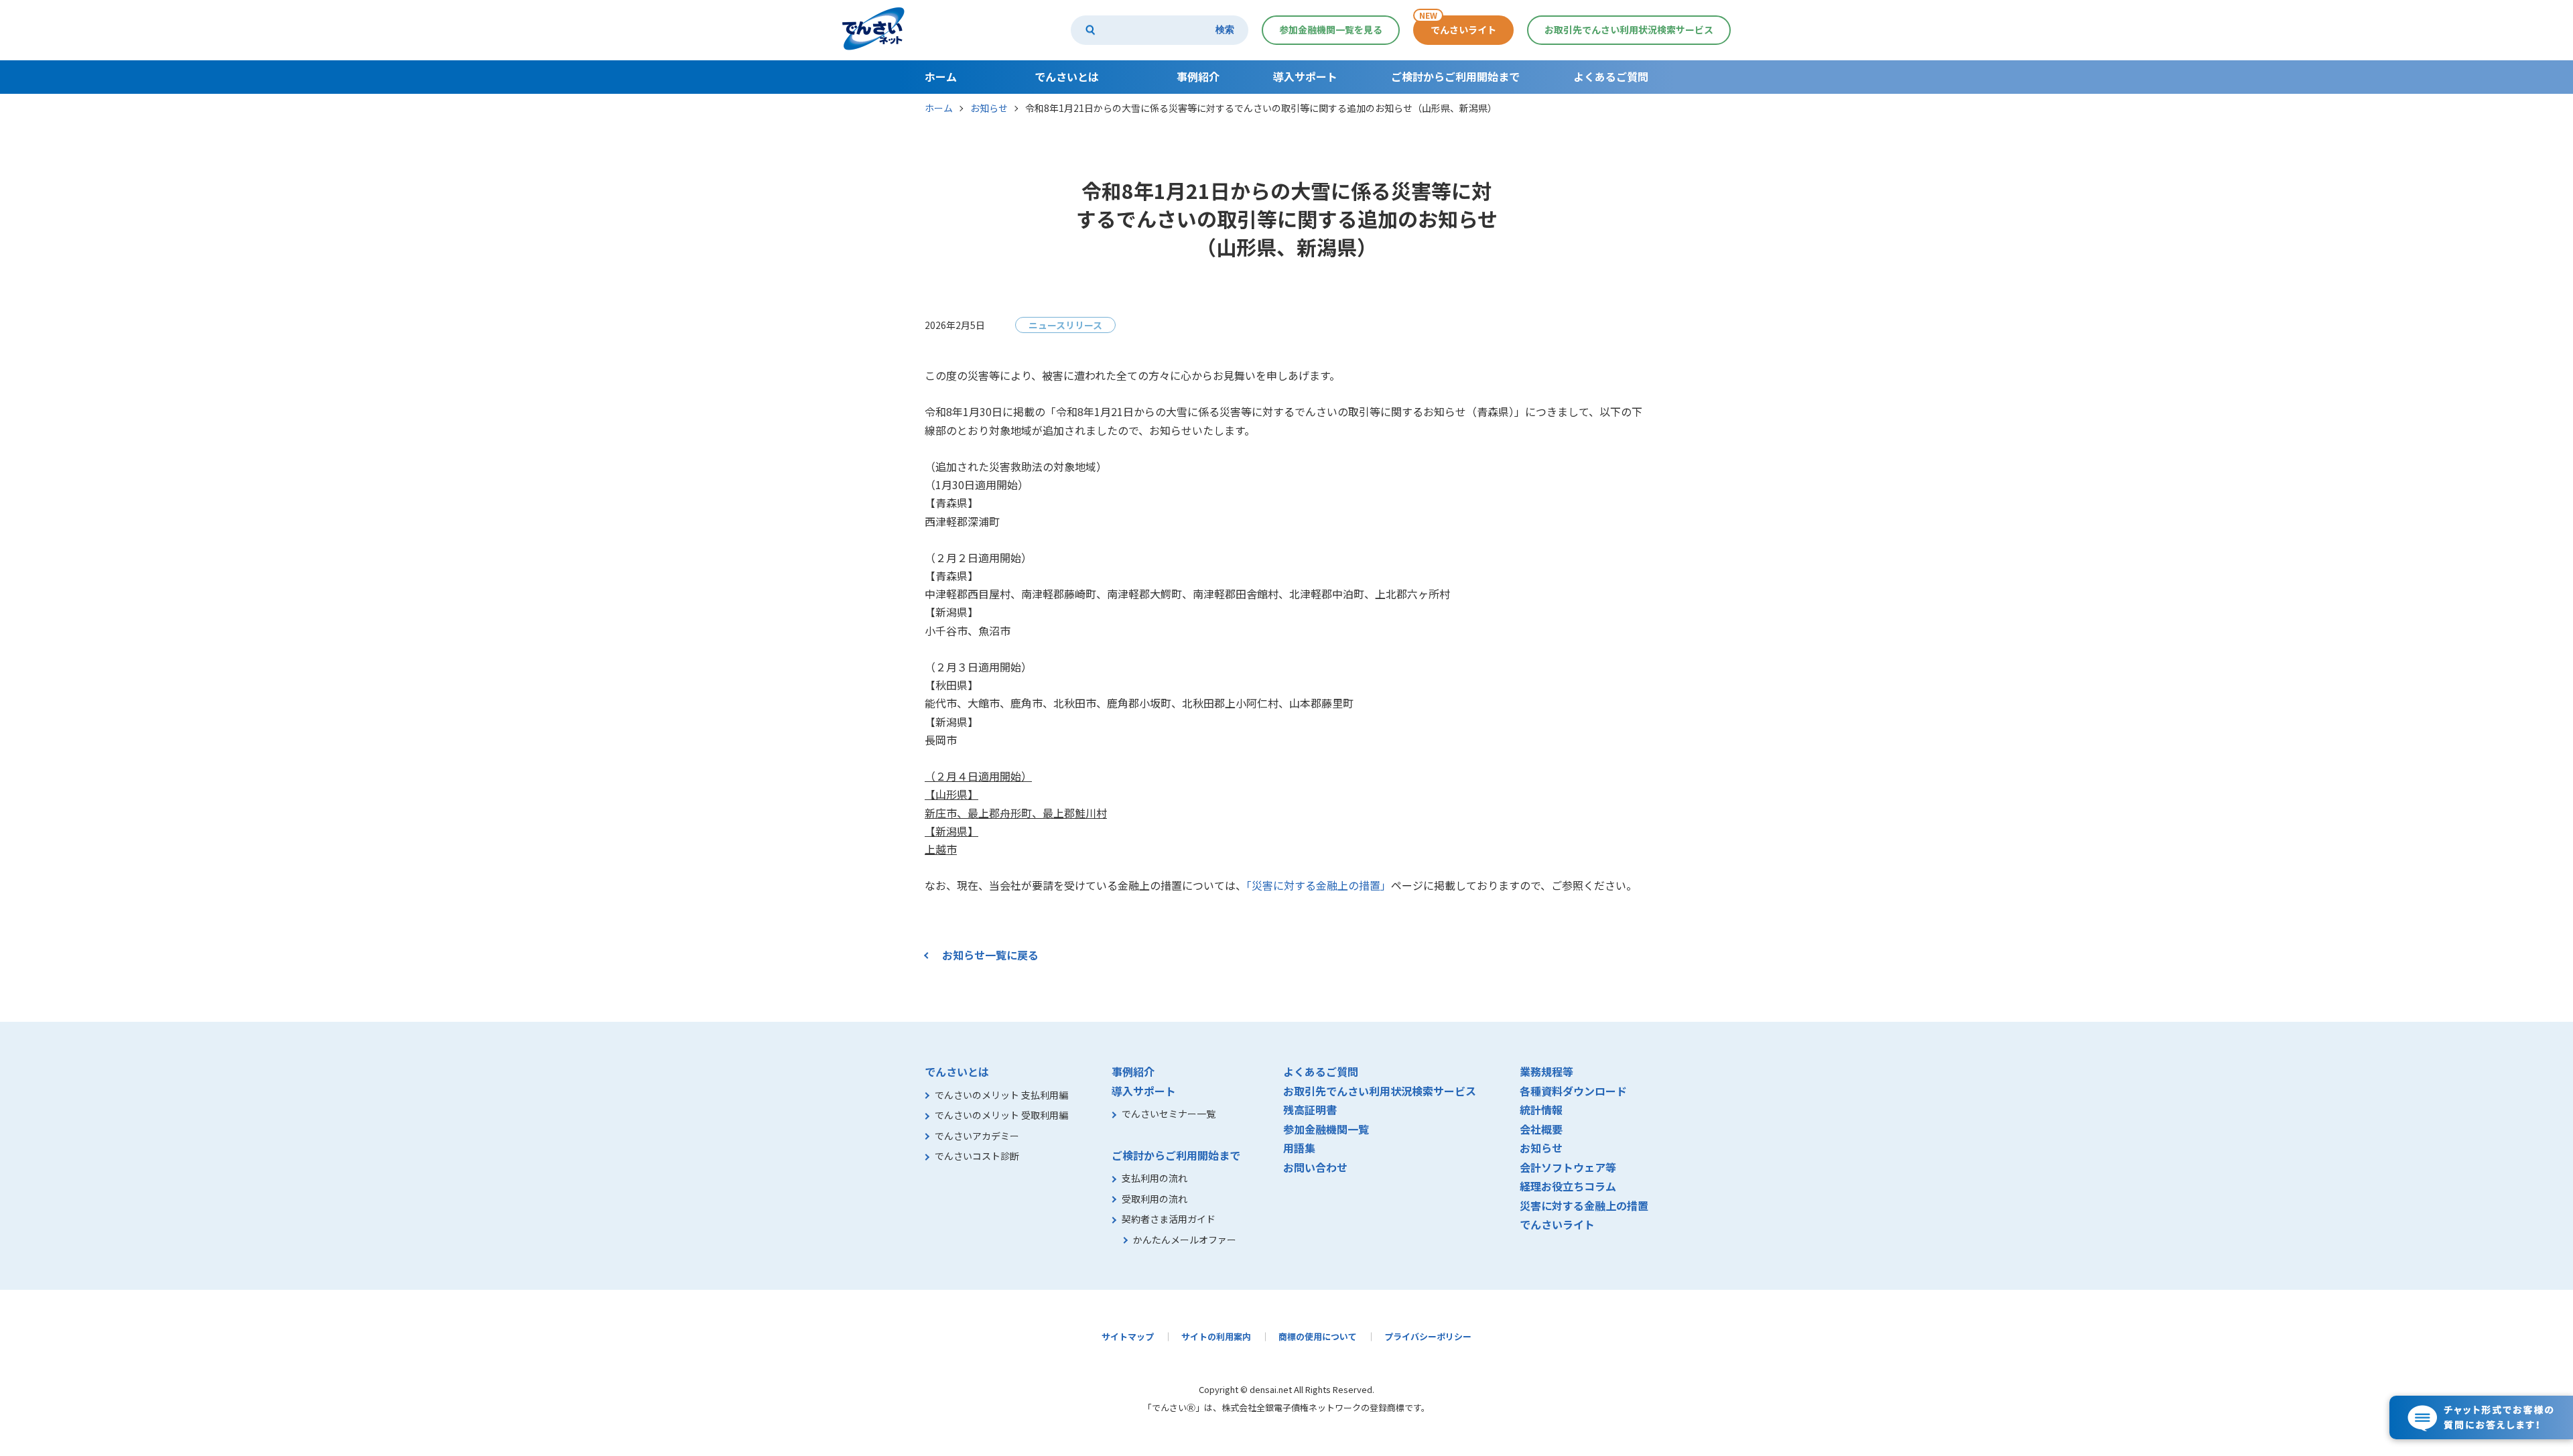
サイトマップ (1128, 1336)
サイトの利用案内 (1216, 1336)
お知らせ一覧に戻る (990, 955)
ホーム (939, 108)
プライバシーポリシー (1428, 1336)
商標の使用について (1318, 1336)
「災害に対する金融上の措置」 (1319, 885)
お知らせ (989, 108)
